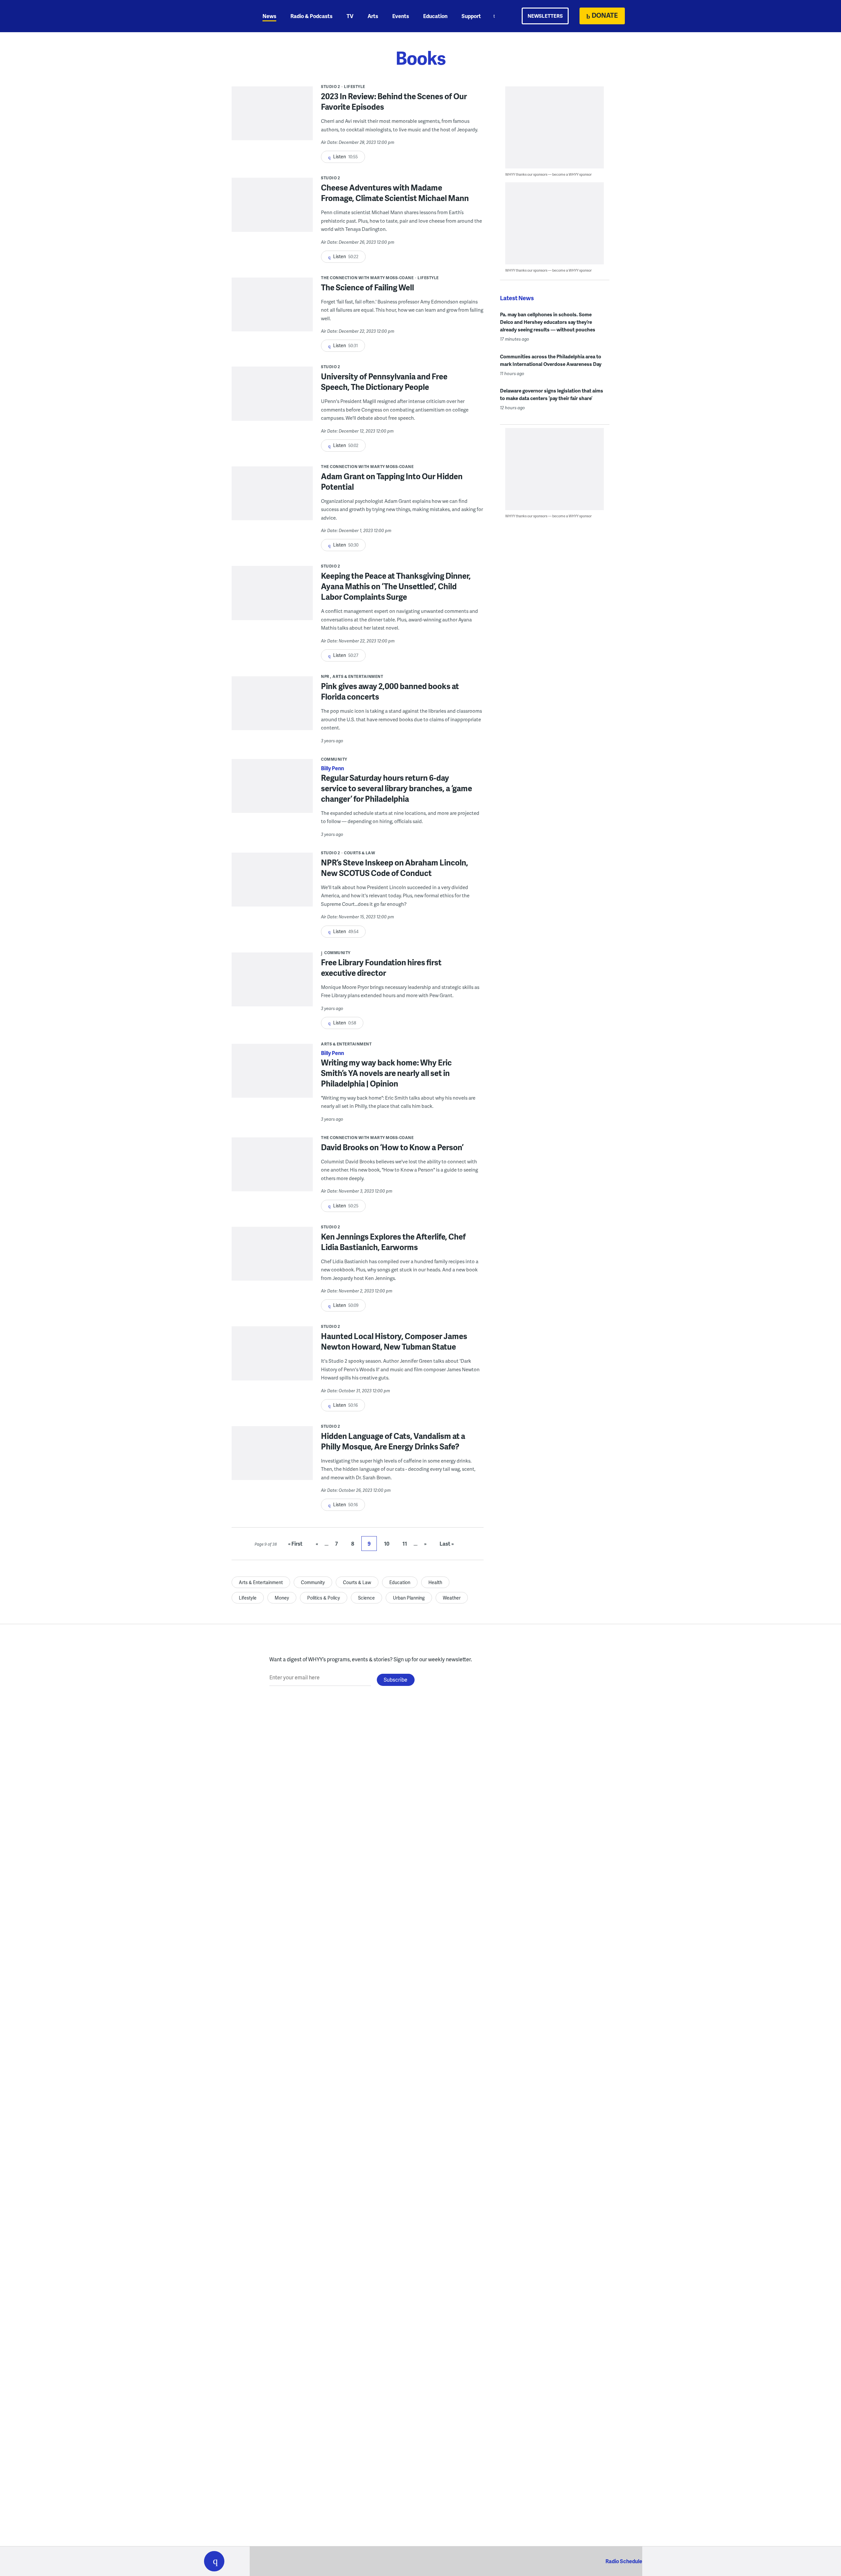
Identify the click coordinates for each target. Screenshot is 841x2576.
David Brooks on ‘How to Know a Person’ (392, 1147)
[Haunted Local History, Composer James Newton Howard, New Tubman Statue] (272, 1358)
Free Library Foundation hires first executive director (381, 967)
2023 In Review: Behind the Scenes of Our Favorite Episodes (394, 101)
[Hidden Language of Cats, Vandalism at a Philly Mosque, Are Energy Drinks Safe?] (272, 1458)
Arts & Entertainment (358, 676)
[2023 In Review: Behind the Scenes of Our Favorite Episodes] (272, 118)
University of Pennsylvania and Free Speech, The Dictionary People (384, 381)
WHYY (223, 16)
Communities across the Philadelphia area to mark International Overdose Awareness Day (551, 360)
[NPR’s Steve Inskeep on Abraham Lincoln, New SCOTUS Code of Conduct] (272, 884)
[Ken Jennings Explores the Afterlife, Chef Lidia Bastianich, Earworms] (272, 1258)
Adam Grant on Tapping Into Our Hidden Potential (392, 481)
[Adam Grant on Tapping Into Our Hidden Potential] (272, 498)
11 (405, 1544)
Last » (447, 1544)
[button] (214, 2561)
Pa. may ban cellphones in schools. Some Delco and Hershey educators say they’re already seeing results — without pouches (548, 322)
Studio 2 (330, 87)
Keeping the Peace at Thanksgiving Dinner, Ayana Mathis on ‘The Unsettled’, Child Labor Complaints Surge (396, 586)
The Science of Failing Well (367, 287)
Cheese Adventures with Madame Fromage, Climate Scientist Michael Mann (395, 193)
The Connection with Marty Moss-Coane (367, 278)
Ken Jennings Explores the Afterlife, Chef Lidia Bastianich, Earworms (393, 1242)
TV (350, 16)
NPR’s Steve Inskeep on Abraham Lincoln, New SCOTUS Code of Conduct (395, 868)
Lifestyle (355, 87)
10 (387, 1544)
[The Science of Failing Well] (272, 309)
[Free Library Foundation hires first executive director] (272, 984)
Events (401, 16)
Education (435, 16)
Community (334, 759)
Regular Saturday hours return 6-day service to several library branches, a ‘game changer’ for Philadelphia (397, 788)
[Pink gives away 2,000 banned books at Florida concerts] (272, 708)
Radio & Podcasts (311, 16)
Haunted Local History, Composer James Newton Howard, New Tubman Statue (394, 1341)
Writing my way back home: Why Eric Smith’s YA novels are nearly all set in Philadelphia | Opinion (386, 1073)
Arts (373, 16)
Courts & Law (360, 853)
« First (295, 1544)
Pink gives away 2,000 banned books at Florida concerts (390, 691)
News (269, 16)
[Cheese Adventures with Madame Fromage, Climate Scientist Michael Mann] (272, 209)
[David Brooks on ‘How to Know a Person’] (272, 1169)
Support (471, 16)
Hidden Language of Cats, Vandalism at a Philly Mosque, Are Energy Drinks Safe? (393, 1441)
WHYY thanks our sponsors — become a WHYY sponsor (548, 174)
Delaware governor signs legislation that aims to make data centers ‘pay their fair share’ (552, 394)
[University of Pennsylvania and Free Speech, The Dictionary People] (272, 398)
